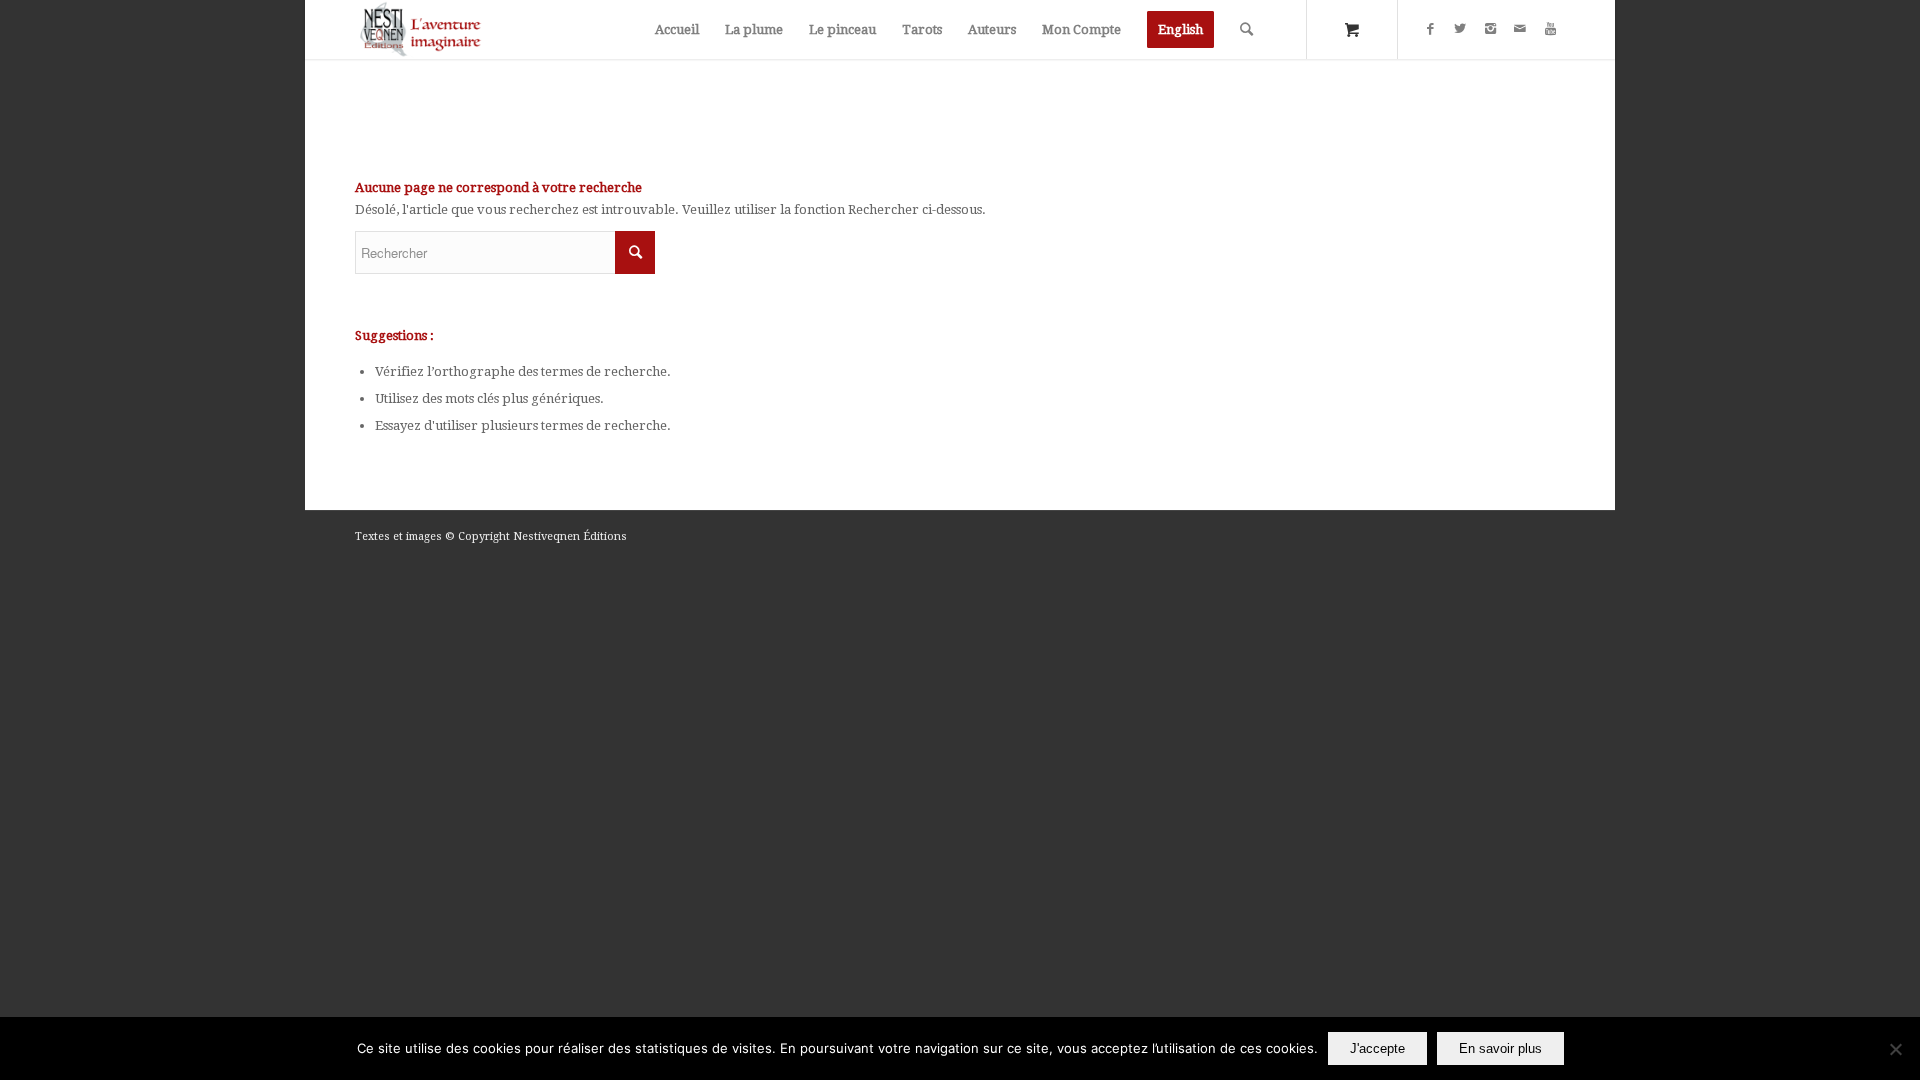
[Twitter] (1460, 29)
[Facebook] (1430, 29)
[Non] (1895, 1049)
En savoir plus (1500, 1048)
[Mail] (1520, 29)
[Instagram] (1490, 29)
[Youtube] (1550, 29)
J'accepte (1377, 1048)
